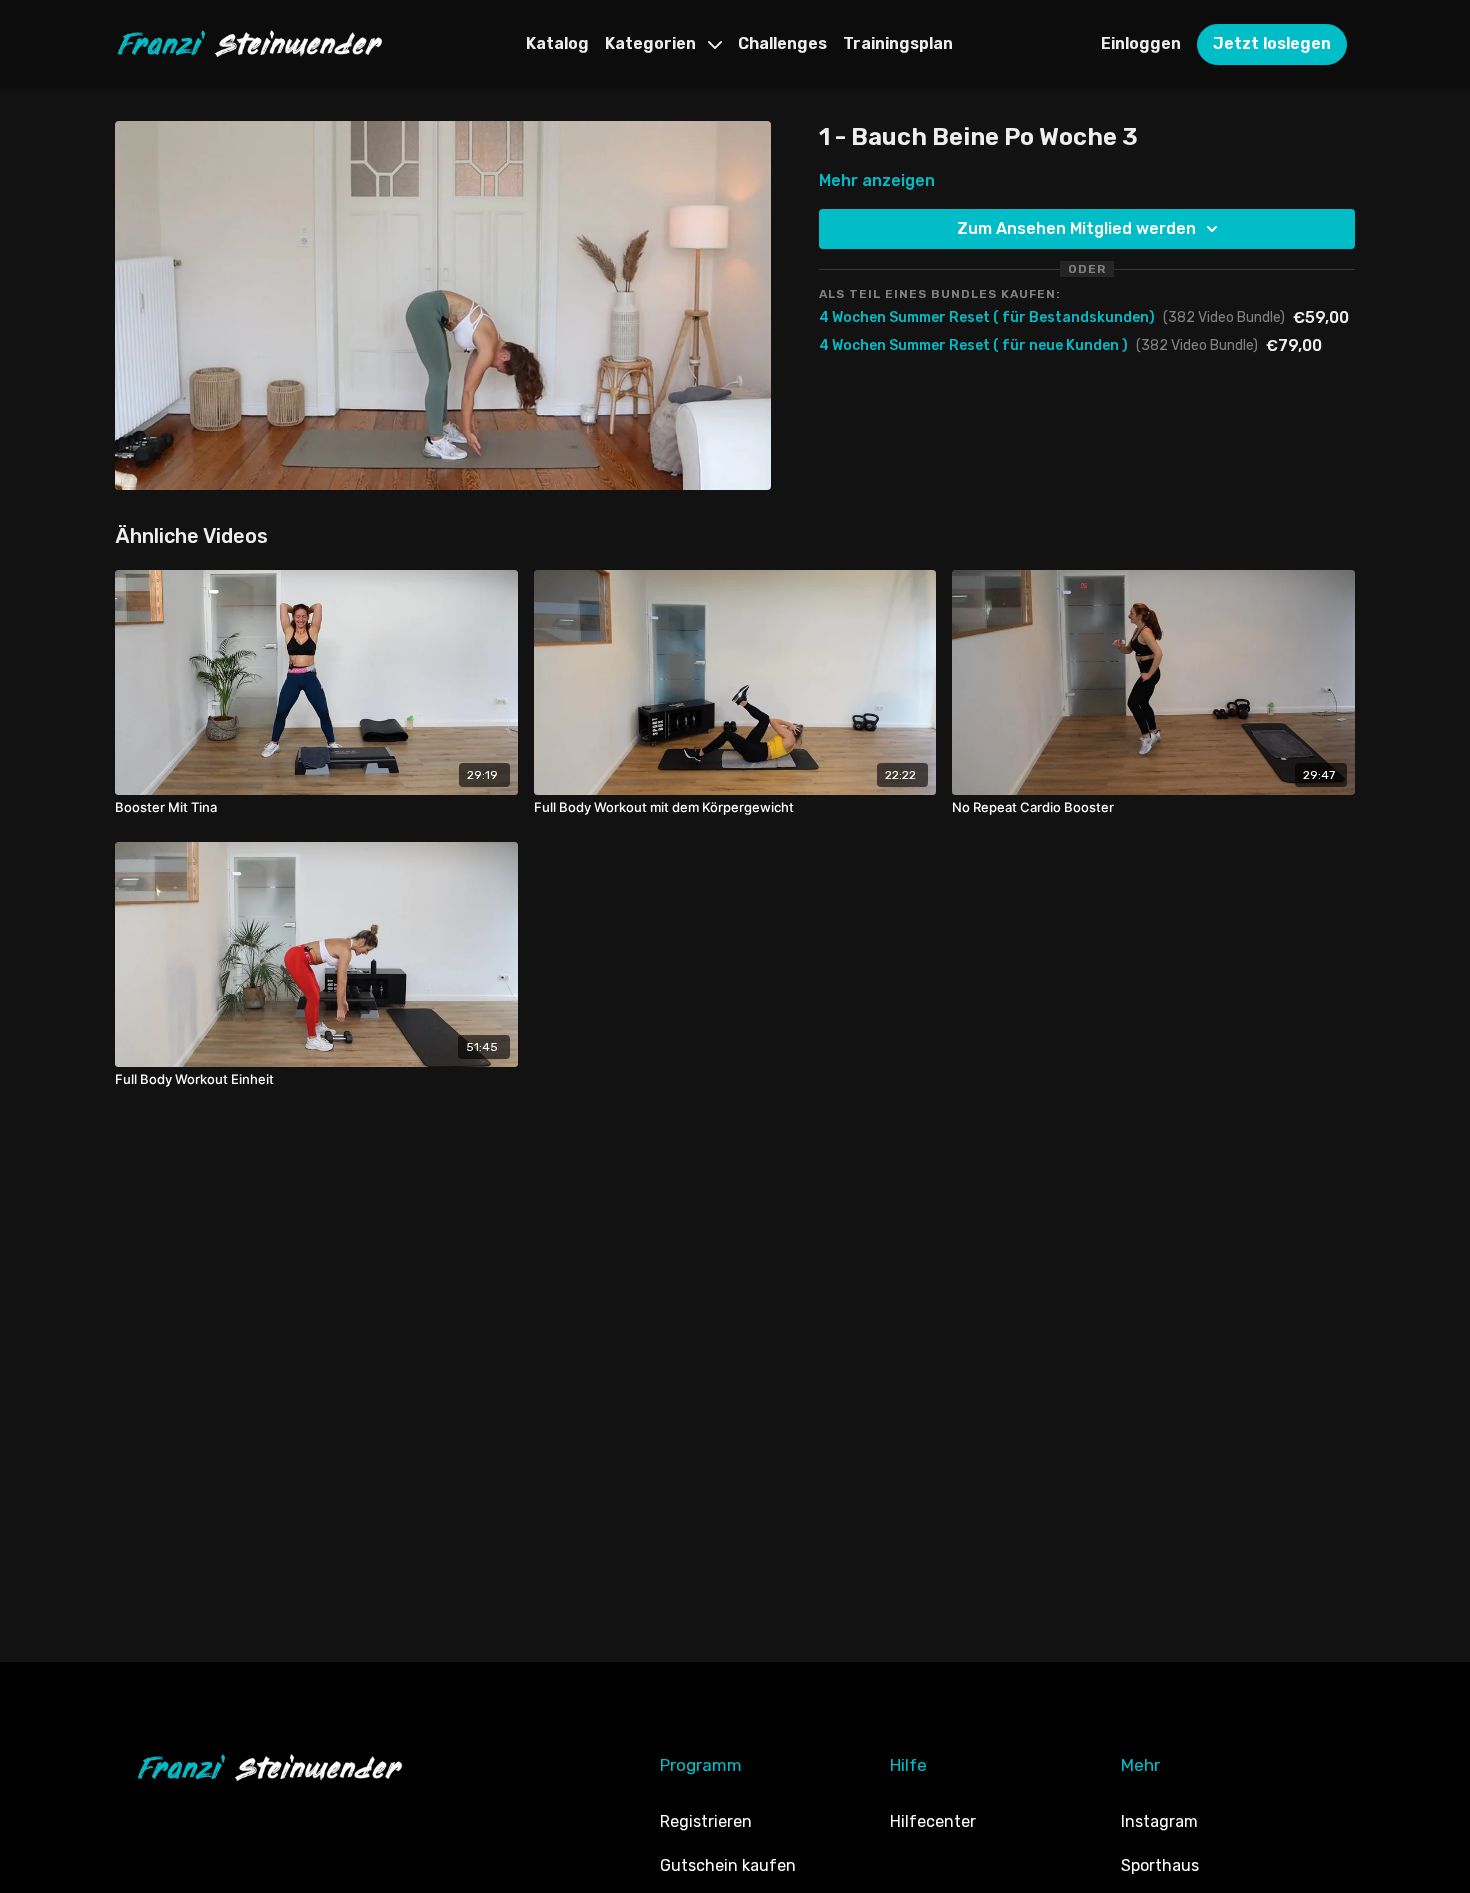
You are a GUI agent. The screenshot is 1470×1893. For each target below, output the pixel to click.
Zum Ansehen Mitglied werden (1076, 228)
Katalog (557, 43)
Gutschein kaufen (728, 1865)
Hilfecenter (933, 1821)
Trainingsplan (898, 43)
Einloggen (1141, 43)
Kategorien (652, 43)
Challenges (782, 43)
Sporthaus (1160, 1865)
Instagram (1159, 1821)
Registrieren (706, 1821)
